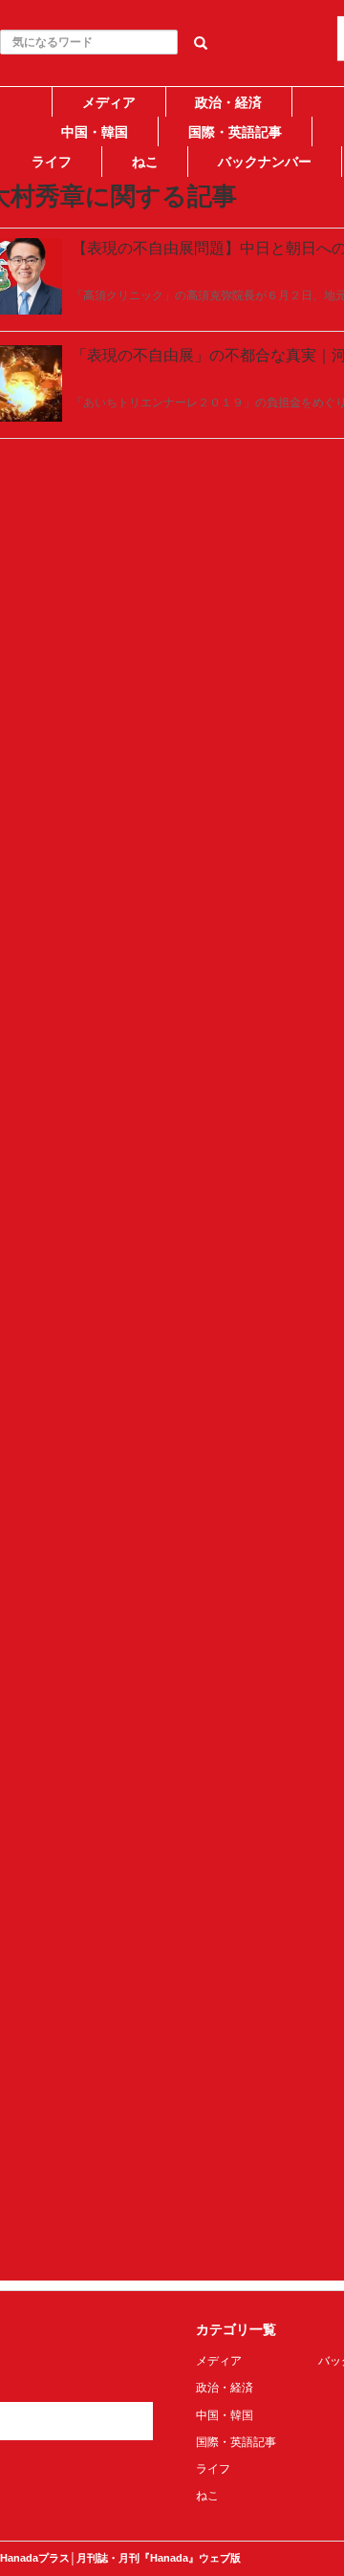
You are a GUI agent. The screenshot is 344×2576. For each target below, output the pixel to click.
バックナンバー (265, 162)
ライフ (52, 162)
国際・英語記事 (235, 132)
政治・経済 (228, 102)
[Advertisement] (172, 351)
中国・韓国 (95, 132)
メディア (109, 102)
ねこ (145, 162)
